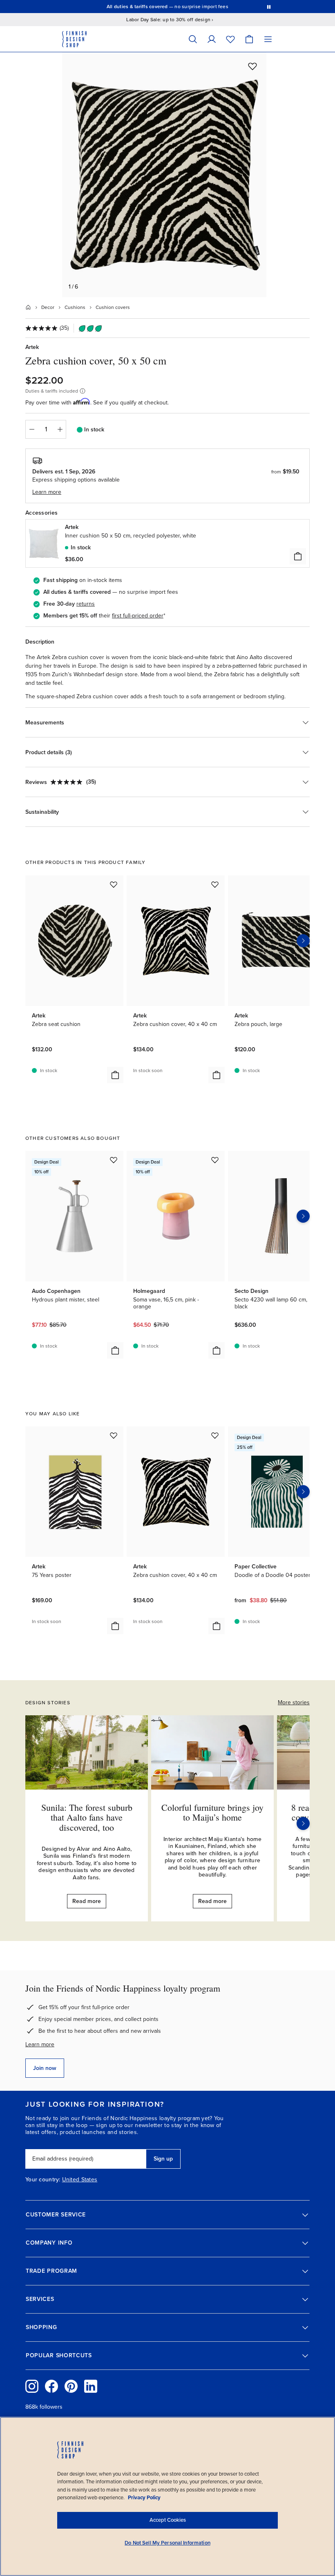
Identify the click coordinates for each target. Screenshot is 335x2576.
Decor (48, 307)
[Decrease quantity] (31, 429)
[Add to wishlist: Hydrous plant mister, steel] (114, 1160)
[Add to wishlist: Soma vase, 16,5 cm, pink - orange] (215, 1160)
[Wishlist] (230, 39)
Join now (45, 2068)
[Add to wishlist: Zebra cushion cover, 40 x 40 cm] (215, 884)
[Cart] (249, 39)
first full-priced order (138, 616)
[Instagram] (32, 2386)
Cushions (75, 307)
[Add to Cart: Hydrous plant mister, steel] (115, 1350)
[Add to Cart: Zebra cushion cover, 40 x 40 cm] (217, 1075)
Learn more (40, 2044)
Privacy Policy (144, 2498)
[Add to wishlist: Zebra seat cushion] (114, 884)
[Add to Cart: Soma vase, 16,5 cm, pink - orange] (217, 1350)
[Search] (193, 39)
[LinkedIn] (91, 2386)
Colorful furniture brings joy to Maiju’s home (212, 1812)
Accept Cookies (168, 2520)
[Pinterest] (71, 2386)
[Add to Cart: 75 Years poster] (115, 1626)
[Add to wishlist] (252, 66)
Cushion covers (113, 307)
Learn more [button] (47, 492)
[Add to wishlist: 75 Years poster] (114, 1435)
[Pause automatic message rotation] (269, 7)
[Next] (303, 1823)
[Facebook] (51, 2386)
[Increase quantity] (60, 429)
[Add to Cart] (298, 556)
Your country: (43, 2180)
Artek (32, 347)
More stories (294, 1702)
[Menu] (268, 39)
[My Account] (212, 39)
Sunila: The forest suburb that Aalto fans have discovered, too (87, 1817)
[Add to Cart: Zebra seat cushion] (115, 1075)
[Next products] (303, 941)
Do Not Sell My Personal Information (167, 2543)
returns (86, 604)
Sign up (163, 2159)
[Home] (28, 307)
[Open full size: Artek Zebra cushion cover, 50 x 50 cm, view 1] (164, 175)
